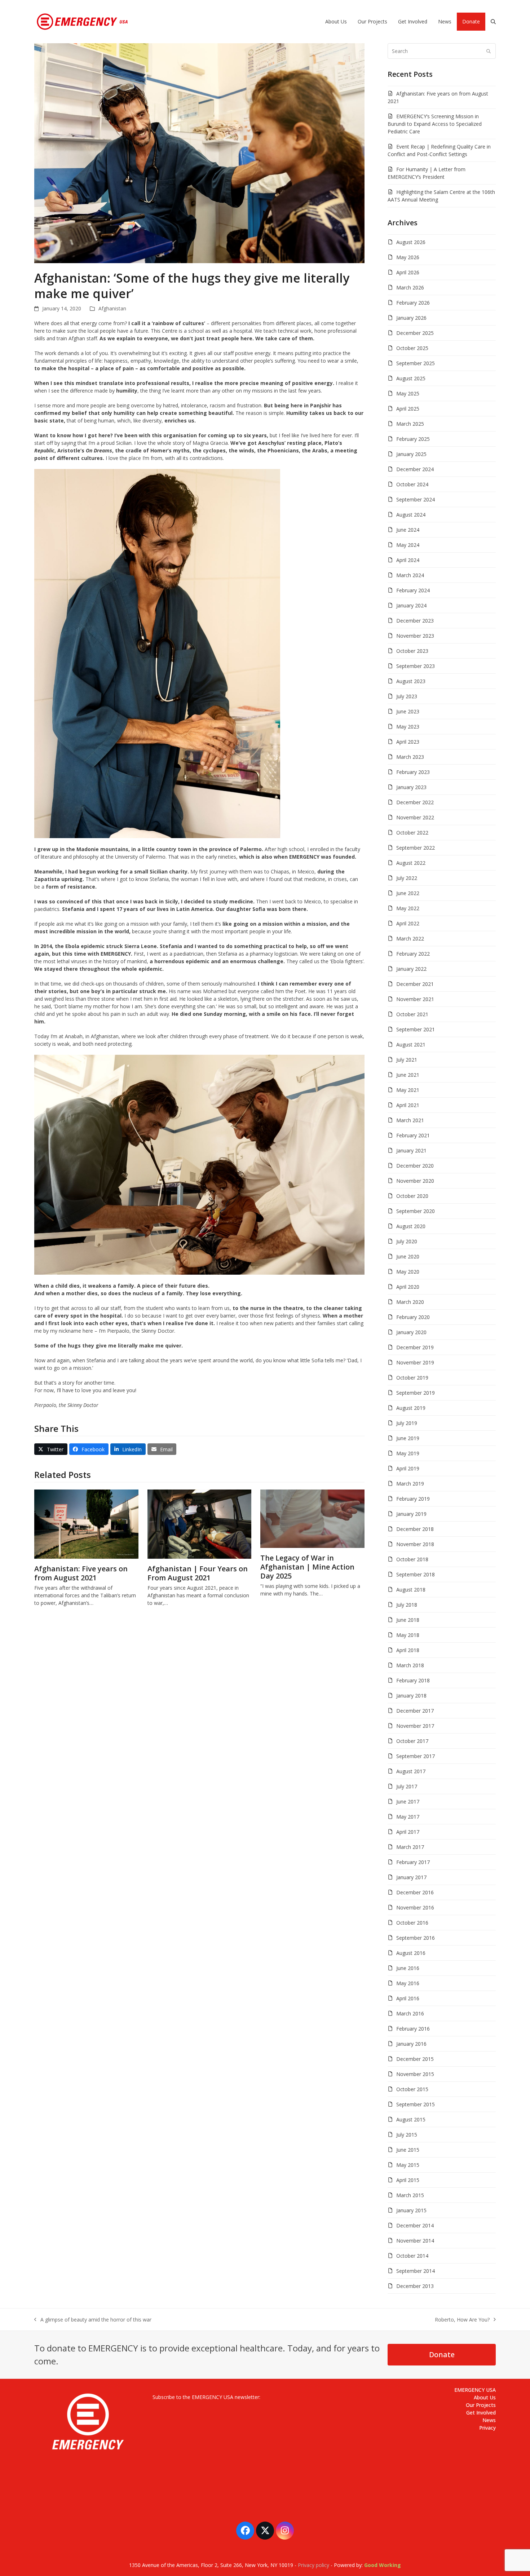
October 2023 (412, 651)
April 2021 (408, 1105)
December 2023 (415, 621)
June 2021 (408, 1075)
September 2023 (416, 666)
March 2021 (410, 1120)
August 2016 (411, 1953)
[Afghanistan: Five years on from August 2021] (86, 1524)
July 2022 (407, 878)
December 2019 (415, 1347)
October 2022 (412, 833)
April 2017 (408, 1832)
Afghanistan (112, 308)
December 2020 (415, 1166)
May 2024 (408, 545)
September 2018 (416, 1574)
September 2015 (416, 2104)
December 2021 (415, 984)
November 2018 (415, 1544)
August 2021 (411, 1044)
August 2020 (411, 1226)
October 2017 (412, 1741)
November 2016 (415, 1907)
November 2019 (415, 1362)
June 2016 (408, 1968)
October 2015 (412, 2089)
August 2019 (411, 1408)
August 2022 (411, 863)
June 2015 (408, 2150)
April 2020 (408, 1287)
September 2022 (416, 848)
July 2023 (407, 696)
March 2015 (410, 2195)
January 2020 (411, 1332)
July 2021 (407, 1060)
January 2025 (411, 454)
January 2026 (411, 318)
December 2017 (415, 1711)
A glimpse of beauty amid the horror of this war (93, 2320)
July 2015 (407, 2135)
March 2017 (410, 1847)
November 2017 (415, 1726)
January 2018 (411, 1696)
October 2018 (412, 1559)
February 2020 (413, 1317)
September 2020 (416, 1211)
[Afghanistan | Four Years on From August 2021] (200, 1524)
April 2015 (408, 2180)
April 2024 (408, 560)
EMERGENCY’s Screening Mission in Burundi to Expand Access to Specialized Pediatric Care (435, 124)
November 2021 (415, 999)
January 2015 (411, 2210)
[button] (493, 22)
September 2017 (416, 1756)
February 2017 (413, 1862)
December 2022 (415, 802)
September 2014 (416, 2271)
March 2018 (410, 1665)
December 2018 (415, 1529)
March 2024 (410, 575)
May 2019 (408, 1453)
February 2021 (413, 1135)
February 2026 (413, 303)
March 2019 (410, 1484)
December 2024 (415, 469)
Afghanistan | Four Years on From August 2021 (198, 1573)
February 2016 (413, 2029)
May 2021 (408, 1090)
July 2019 (407, 1423)
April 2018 (408, 1650)
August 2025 (411, 378)
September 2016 (416, 1938)
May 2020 (408, 1272)
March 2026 (410, 287)
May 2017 (408, 1817)
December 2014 (415, 2225)
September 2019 (416, 1393)
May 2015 (408, 2165)
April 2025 (408, 409)
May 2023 (408, 727)
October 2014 (412, 2256)
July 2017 (407, 1786)
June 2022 (408, 893)
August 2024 (411, 515)
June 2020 (408, 1256)
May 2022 (408, 908)
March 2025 (410, 424)
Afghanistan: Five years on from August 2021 (81, 1573)
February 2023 (413, 772)
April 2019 (408, 1468)
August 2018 (411, 1590)
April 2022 (408, 923)
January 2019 (411, 1514)
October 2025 (412, 348)
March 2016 (410, 2013)
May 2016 (408, 1983)
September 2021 (416, 1029)
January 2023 (411, 787)
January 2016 (411, 2044)
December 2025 (415, 333)
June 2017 (408, 1802)
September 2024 (416, 499)
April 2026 (408, 272)
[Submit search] (489, 51)
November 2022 (415, 817)
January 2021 (411, 1150)
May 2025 (408, 393)
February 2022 (413, 954)
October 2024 (412, 484)
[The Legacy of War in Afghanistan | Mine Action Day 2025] (312, 1518)
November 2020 (415, 1181)
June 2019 (408, 1438)
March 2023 (410, 757)
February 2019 (413, 1499)
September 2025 (416, 363)
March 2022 (410, 939)
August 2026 (411, 242)
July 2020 (407, 1241)
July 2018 (407, 1605)
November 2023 (415, 636)
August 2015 (411, 2119)
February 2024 (413, 590)
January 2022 (411, 969)
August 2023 (411, 681)
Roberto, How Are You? (462, 2320)
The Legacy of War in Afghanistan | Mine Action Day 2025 (307, 1567)
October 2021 (412, 1014)
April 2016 (408, 1998)
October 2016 (412, 1923)
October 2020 (412, 1196)
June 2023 (408, 711)
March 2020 (410, 1302)
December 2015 (415, 2059)
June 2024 (408, 530)
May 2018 (408, 1635)
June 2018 (408, 1620)
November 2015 (415, 2074)
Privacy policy (313, 2565)
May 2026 (408, 257)
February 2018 (413, 1680)
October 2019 (412, 1378)
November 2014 (415, 2241)
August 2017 (411, 1771)
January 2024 (411, 605)
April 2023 (408, 742)
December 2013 (415, 2286)
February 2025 (413, 439)
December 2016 (415, 1892)
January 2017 (411, 1877)
